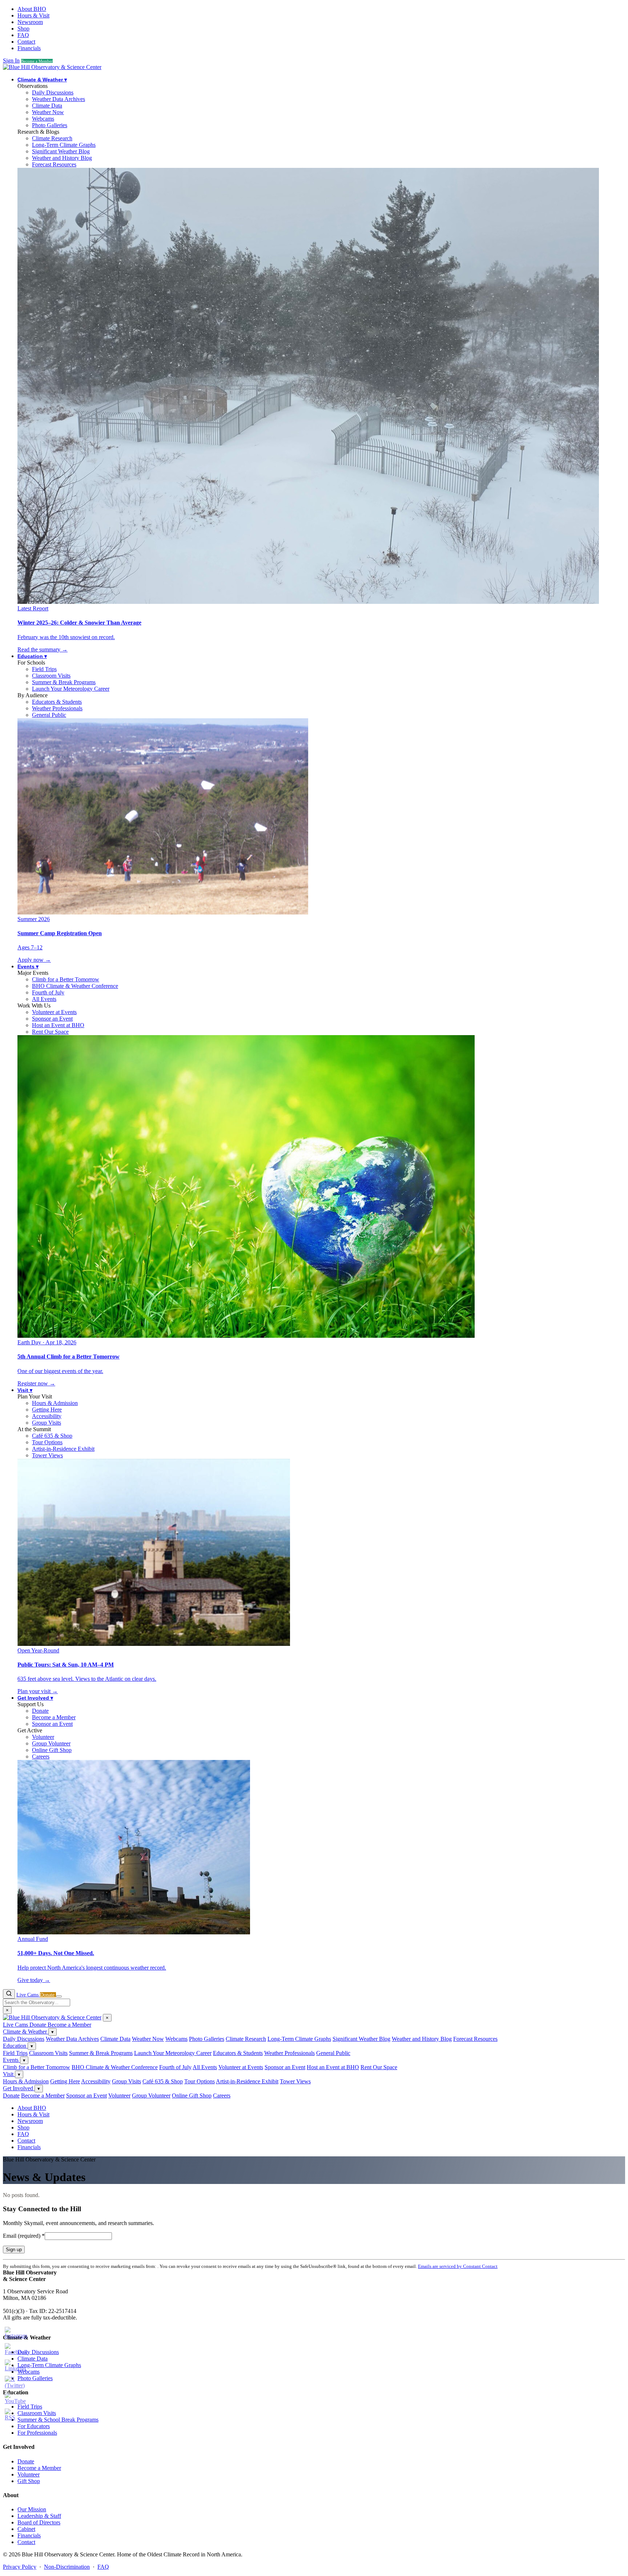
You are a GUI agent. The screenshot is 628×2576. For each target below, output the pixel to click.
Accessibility (47, 1416)
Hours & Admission (55, 1403)
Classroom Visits (51, 676)
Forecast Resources (54, 164)
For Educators (34, 2426)
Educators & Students (57, 702)
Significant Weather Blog (61, 151)
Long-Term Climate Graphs (64, 145)
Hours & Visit (33, 15)
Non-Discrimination (67, 2567)
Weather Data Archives (59, 99)
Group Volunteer (51, 1743)
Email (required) (24, 2236)
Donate (40, 1711)
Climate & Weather (42, 80)
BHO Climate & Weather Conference (75, 986)
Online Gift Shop (52, 1750)
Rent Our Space (50, 1032)
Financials (29, 48)
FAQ (23, 35)
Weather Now (48, 112)
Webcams (43, 119)
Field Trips (44, 669)
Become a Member (37, 61)
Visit (25, 1390)
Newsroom (30, 22)
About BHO (32, 9)
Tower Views (47, 1455)
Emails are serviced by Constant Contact (458, 2266)
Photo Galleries (50, 125)
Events (28, 966)
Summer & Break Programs (64, 682)
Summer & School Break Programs (58, 2420)
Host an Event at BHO (58, 1025)
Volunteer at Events (54, 1012)
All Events (44, 999)
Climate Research (52, 138)
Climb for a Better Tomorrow (66, 979)
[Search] (9, 1994)
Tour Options (47, 1442)
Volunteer (43, 1737)
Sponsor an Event (52, 1019)
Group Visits (47, 1423)
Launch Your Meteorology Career (71, 689)
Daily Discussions (53, 92)
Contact (26, 42)
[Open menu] (59, 1996)
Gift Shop (29, 2481)
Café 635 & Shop (52, 1436)
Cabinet (26, 2529)
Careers (41, 1757)
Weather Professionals (57, 708)
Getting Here (47, 1410)
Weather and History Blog (62, 158)
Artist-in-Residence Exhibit (63, 1449)
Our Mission (32, 2509)
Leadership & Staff (39, 2516)
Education (32, 656)
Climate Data (47, 106)
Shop (23, 29)
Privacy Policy (20, 2567)
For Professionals (37, 2433)
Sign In (11, 60)
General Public (49, 715)
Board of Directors (39, 2522)
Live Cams (28, 1995)
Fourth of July (48, 992)
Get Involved (35, 1698)
